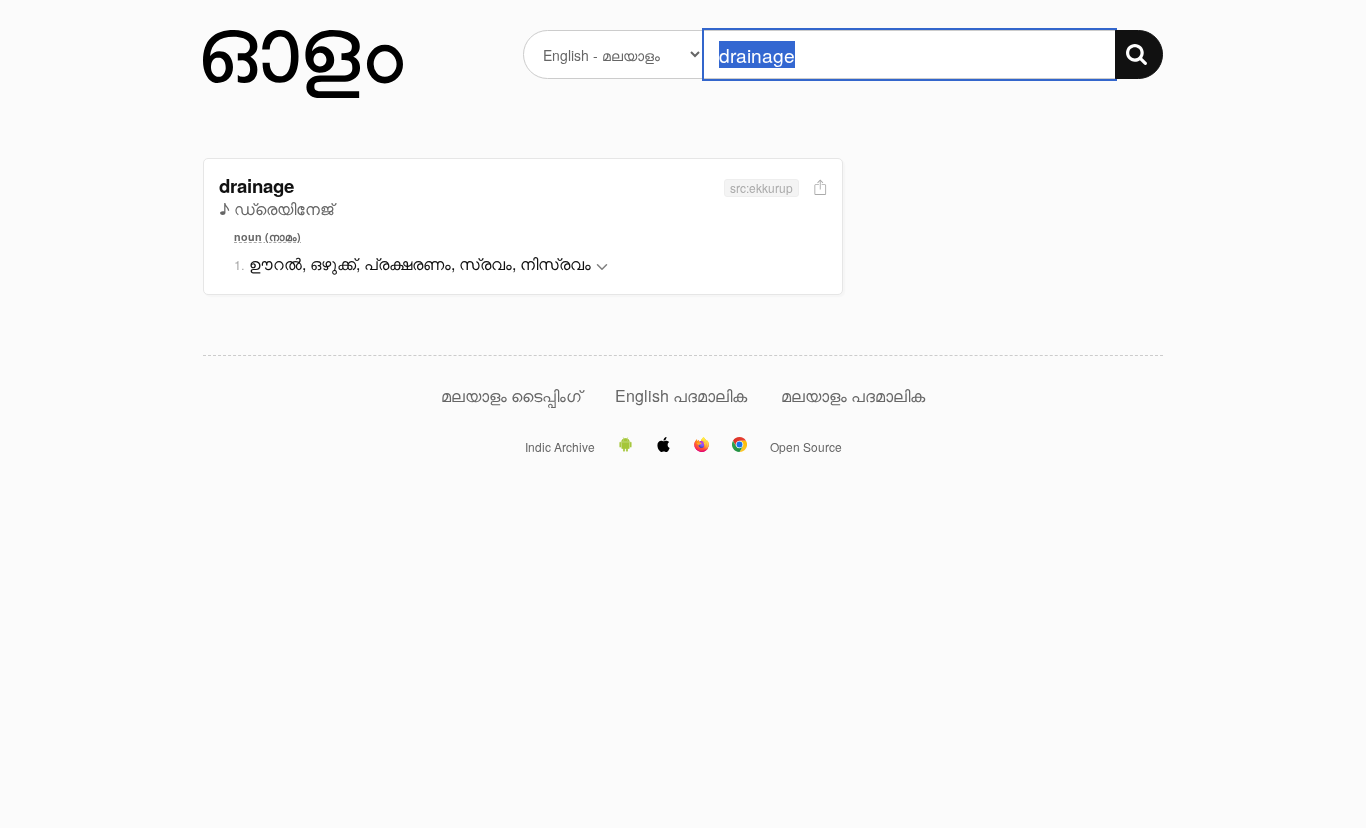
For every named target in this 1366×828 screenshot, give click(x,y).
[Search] (1139, 54)
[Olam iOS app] (663, 446)
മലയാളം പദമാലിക (853, 395)
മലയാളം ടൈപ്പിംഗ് (511, 395)
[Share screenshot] (818, 188)
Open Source (806, 447)
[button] (602, 267)
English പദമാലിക (683, 395)
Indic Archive (560, 447)
